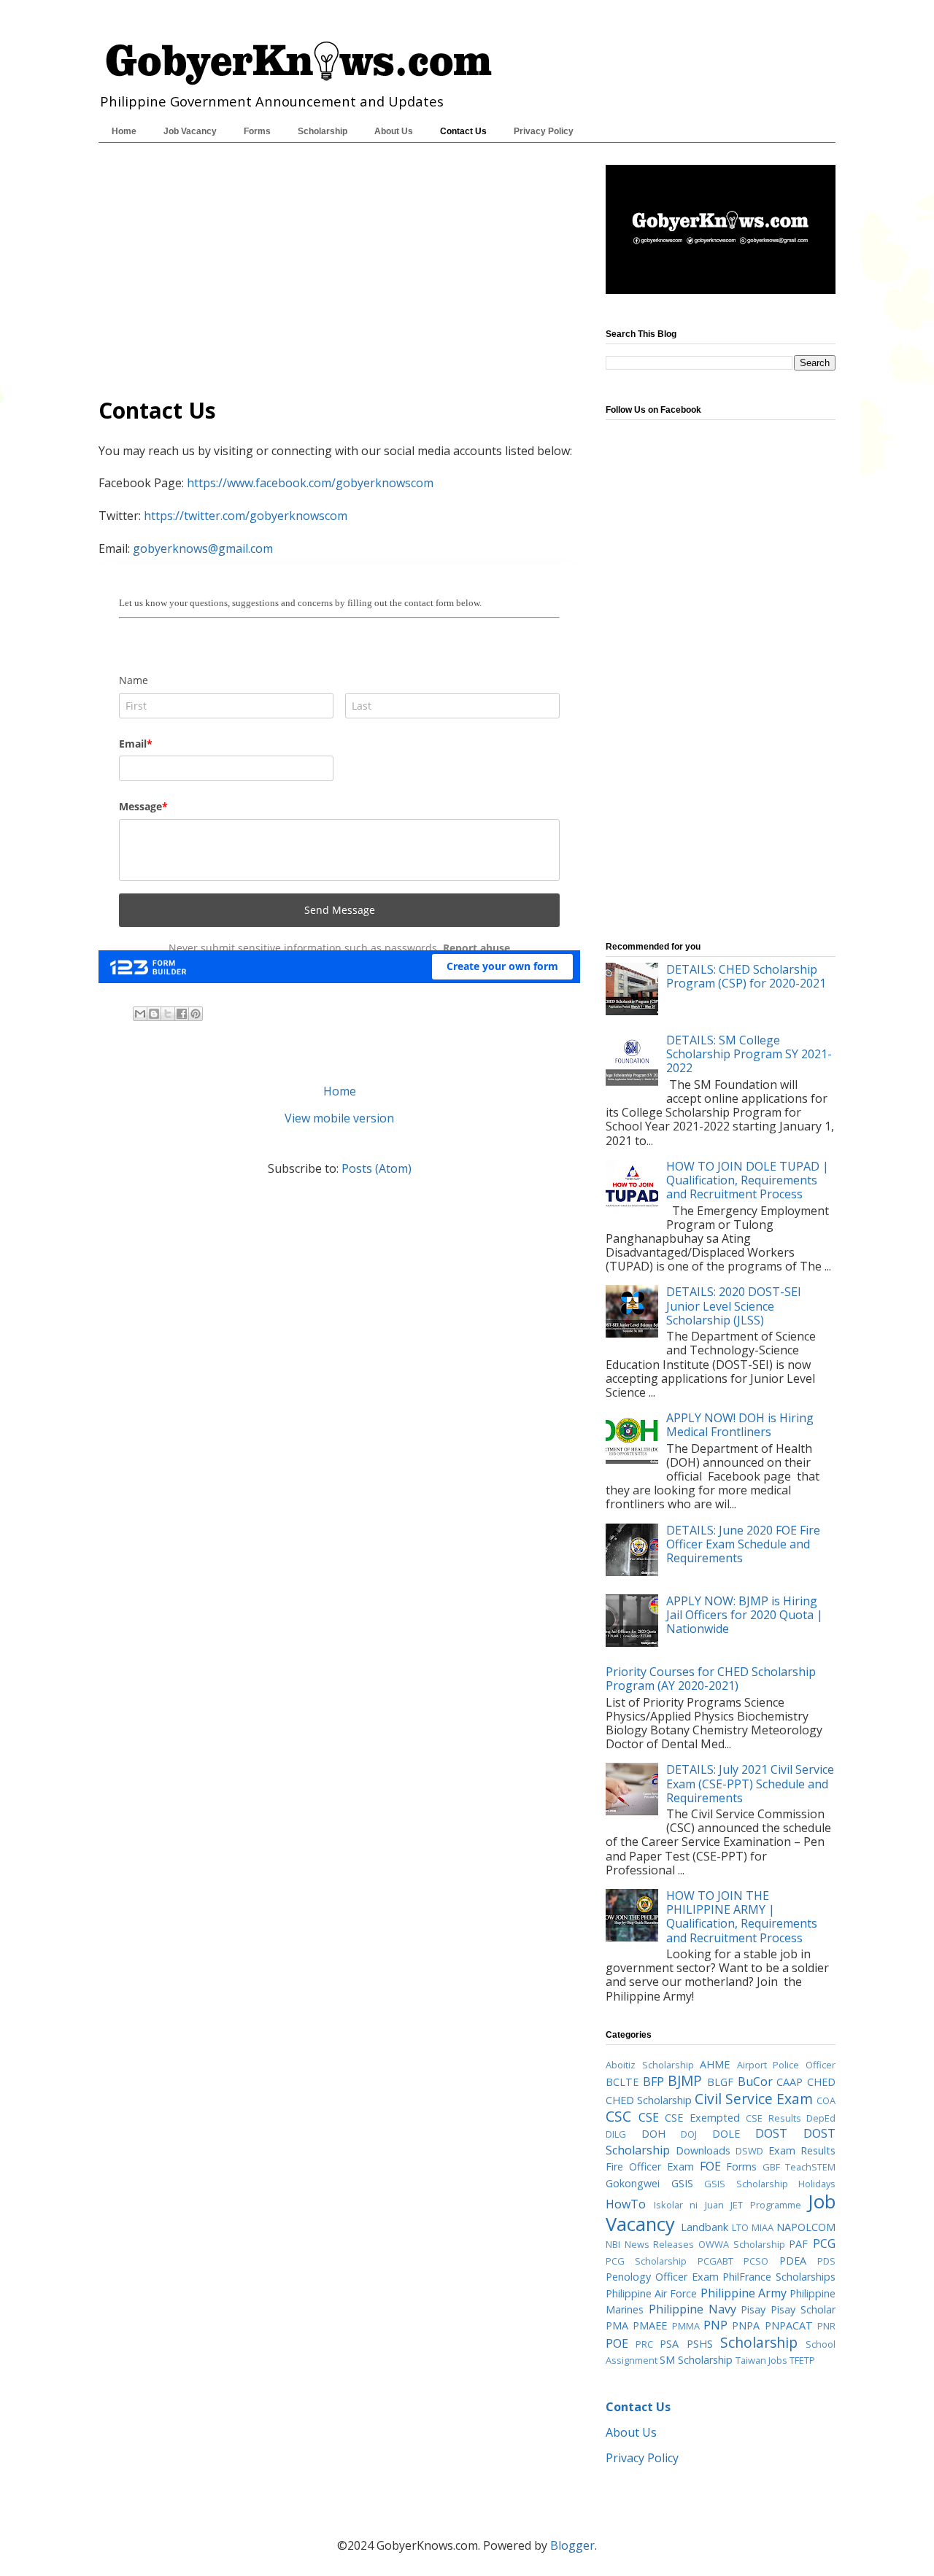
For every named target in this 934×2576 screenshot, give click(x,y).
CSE (649, 2117)
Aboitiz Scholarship (650, 2065)
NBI (613, 2244)
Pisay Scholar (803, 2309)
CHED (821, 2082)
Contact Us (463, 131)
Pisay (753, 2309)
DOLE (726, 2134)
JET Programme (766, 2205)
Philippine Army (744, 2293)
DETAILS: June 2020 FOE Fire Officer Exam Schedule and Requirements (743, 1544)
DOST (771, 2133)
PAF (798, 2244)
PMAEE (650, 2325)
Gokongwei (633, 2183)
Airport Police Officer (786, 2065)
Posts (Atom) (377, 1168)
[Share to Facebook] (182, 1014)
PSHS (700, 2344)
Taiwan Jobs (761, 2360)
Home (124, 131)
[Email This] (140, 1014)
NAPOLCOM (806, 2227)
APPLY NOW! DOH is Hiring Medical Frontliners (740, 1425)
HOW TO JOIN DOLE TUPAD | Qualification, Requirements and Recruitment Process (748, 1180)
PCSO (756, 2261)
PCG (824, 2243)
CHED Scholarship (649, 2100)
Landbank (705, 2227)
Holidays (817, 2184)
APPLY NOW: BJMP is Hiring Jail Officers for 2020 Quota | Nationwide (745, 1615)
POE (617, 2343)
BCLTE (622, 2082)
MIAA (763, 2227)
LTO (740, 2227)
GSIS (682, 2183)
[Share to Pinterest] (196, 1014)
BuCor (755, 2082)
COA (826, 2100)
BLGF (720, 2082)
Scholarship (323, 131)
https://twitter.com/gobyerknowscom (246, 516)
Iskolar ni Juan (689, 2205)
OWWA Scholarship (742, 2244)
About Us (394, 131)
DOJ (689, 2134)
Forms (257, 131)
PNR (826, 2326)
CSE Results (773, 2118)
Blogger (572, 2545)
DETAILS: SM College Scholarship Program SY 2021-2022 (749, 1054)
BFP (653, 2082)
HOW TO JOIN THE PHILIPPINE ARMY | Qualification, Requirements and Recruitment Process (742, 1917)
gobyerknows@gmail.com (203, 548)
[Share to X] (168, 1014)
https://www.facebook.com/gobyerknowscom (310, 483)
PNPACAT (789, 2325)
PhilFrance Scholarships (779, 2277)
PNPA (746, 2325)
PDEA (793, 2261)
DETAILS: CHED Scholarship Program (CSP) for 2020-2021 (746, 976)
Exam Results (802, 2150)
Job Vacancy (190, 131)
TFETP (802, 2360)
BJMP (685, 2080)
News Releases (660, 2244)
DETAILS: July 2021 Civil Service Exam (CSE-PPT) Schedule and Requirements (750, 1783)
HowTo (626, 2204)
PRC (644, 2344)
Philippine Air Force (651, 2293)
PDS (826, 2261)
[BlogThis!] (154, 1014)
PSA (669, 2344)
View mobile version (339, 1118)
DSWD (749, 2151)
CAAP (790, 2082)
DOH (653, 2134)
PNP (715, 2325)
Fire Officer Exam (650, 2166)
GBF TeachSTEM (799, 2167)
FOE (710, 2166)
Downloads (703, 2150)
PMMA (686, 2326)
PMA (617, 2325)
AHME (715, 2064)
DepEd (821, 2118)
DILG (616, 2134)
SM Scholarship (696, 2360)
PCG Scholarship (646, 2261)
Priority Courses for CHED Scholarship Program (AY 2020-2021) (711, 1679)
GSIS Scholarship (746, 2184)
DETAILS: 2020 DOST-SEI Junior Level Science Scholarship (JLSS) (734, 1306)
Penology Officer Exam (662, 2277)
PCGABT (715, 2261)
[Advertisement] (339, 267)
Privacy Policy (544, 131)
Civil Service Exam (754, 2099)
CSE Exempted (702, 2118)
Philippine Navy (692, 2309)
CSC (618, 2116)
